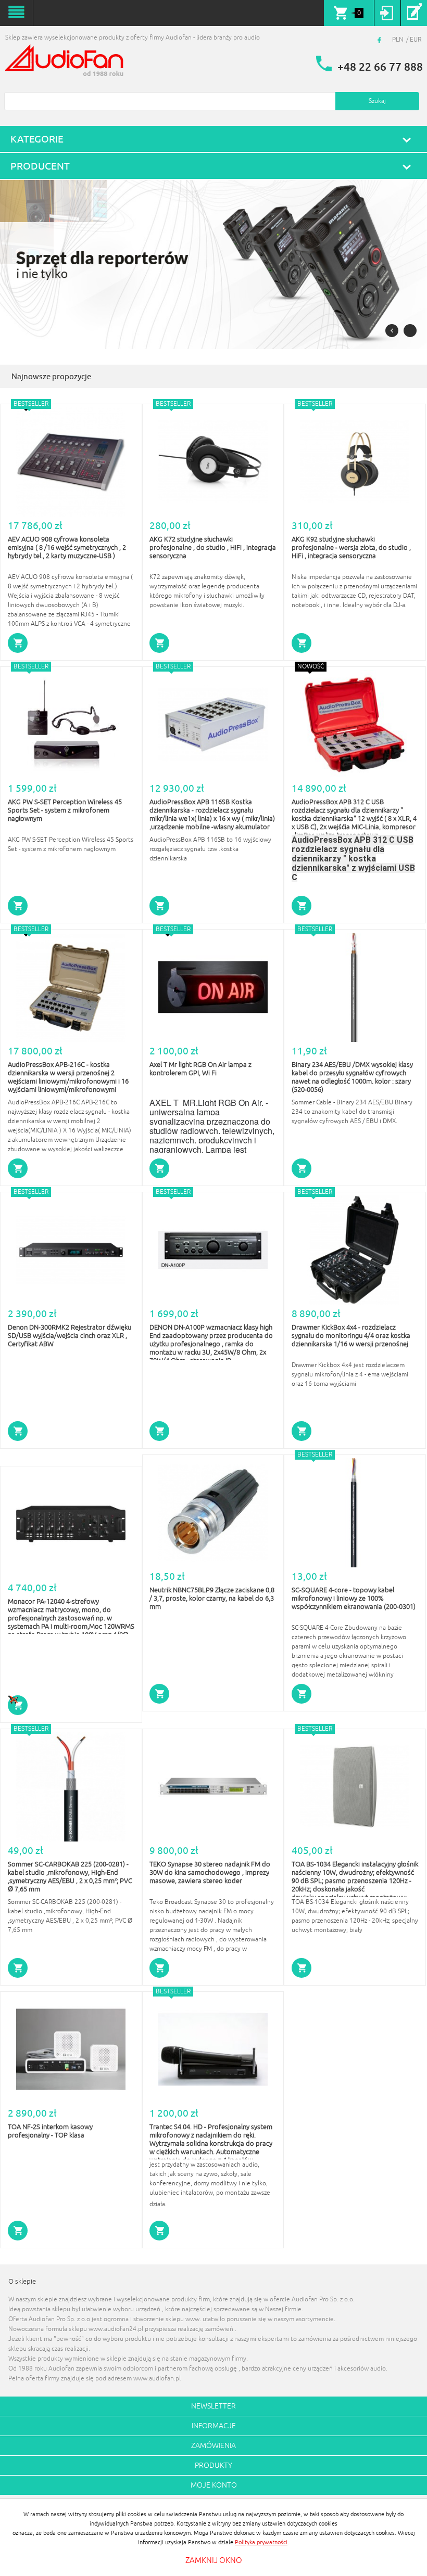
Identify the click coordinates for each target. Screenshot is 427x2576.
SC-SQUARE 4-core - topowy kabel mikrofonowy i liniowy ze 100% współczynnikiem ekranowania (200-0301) (354, 1599)
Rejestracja (414, 13)
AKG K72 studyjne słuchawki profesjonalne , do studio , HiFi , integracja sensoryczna (213, 548)
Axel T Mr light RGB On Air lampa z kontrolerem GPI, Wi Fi (200, 1069)
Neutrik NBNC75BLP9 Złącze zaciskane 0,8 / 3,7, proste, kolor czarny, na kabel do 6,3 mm (212, 1599)
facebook (380, 40)
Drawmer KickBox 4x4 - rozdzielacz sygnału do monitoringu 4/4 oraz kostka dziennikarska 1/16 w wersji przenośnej (351, 1336)
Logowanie (387, 13)
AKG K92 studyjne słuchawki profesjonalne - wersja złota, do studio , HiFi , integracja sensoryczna (351, 548)
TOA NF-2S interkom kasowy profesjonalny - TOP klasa (50, 2131)
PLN (398, 40)
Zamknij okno (214, 2561)
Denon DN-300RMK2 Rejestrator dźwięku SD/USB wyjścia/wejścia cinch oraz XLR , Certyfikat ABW (70, 1336)
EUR (416, 40)
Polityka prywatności (261, 2542)
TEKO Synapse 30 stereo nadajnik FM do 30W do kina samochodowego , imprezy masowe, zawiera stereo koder (210, 1873)
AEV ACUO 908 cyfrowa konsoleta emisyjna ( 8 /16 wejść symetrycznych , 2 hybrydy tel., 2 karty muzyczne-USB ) (67, 548)
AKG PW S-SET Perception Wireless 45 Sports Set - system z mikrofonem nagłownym (65, 810)
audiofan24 (65, 61)
